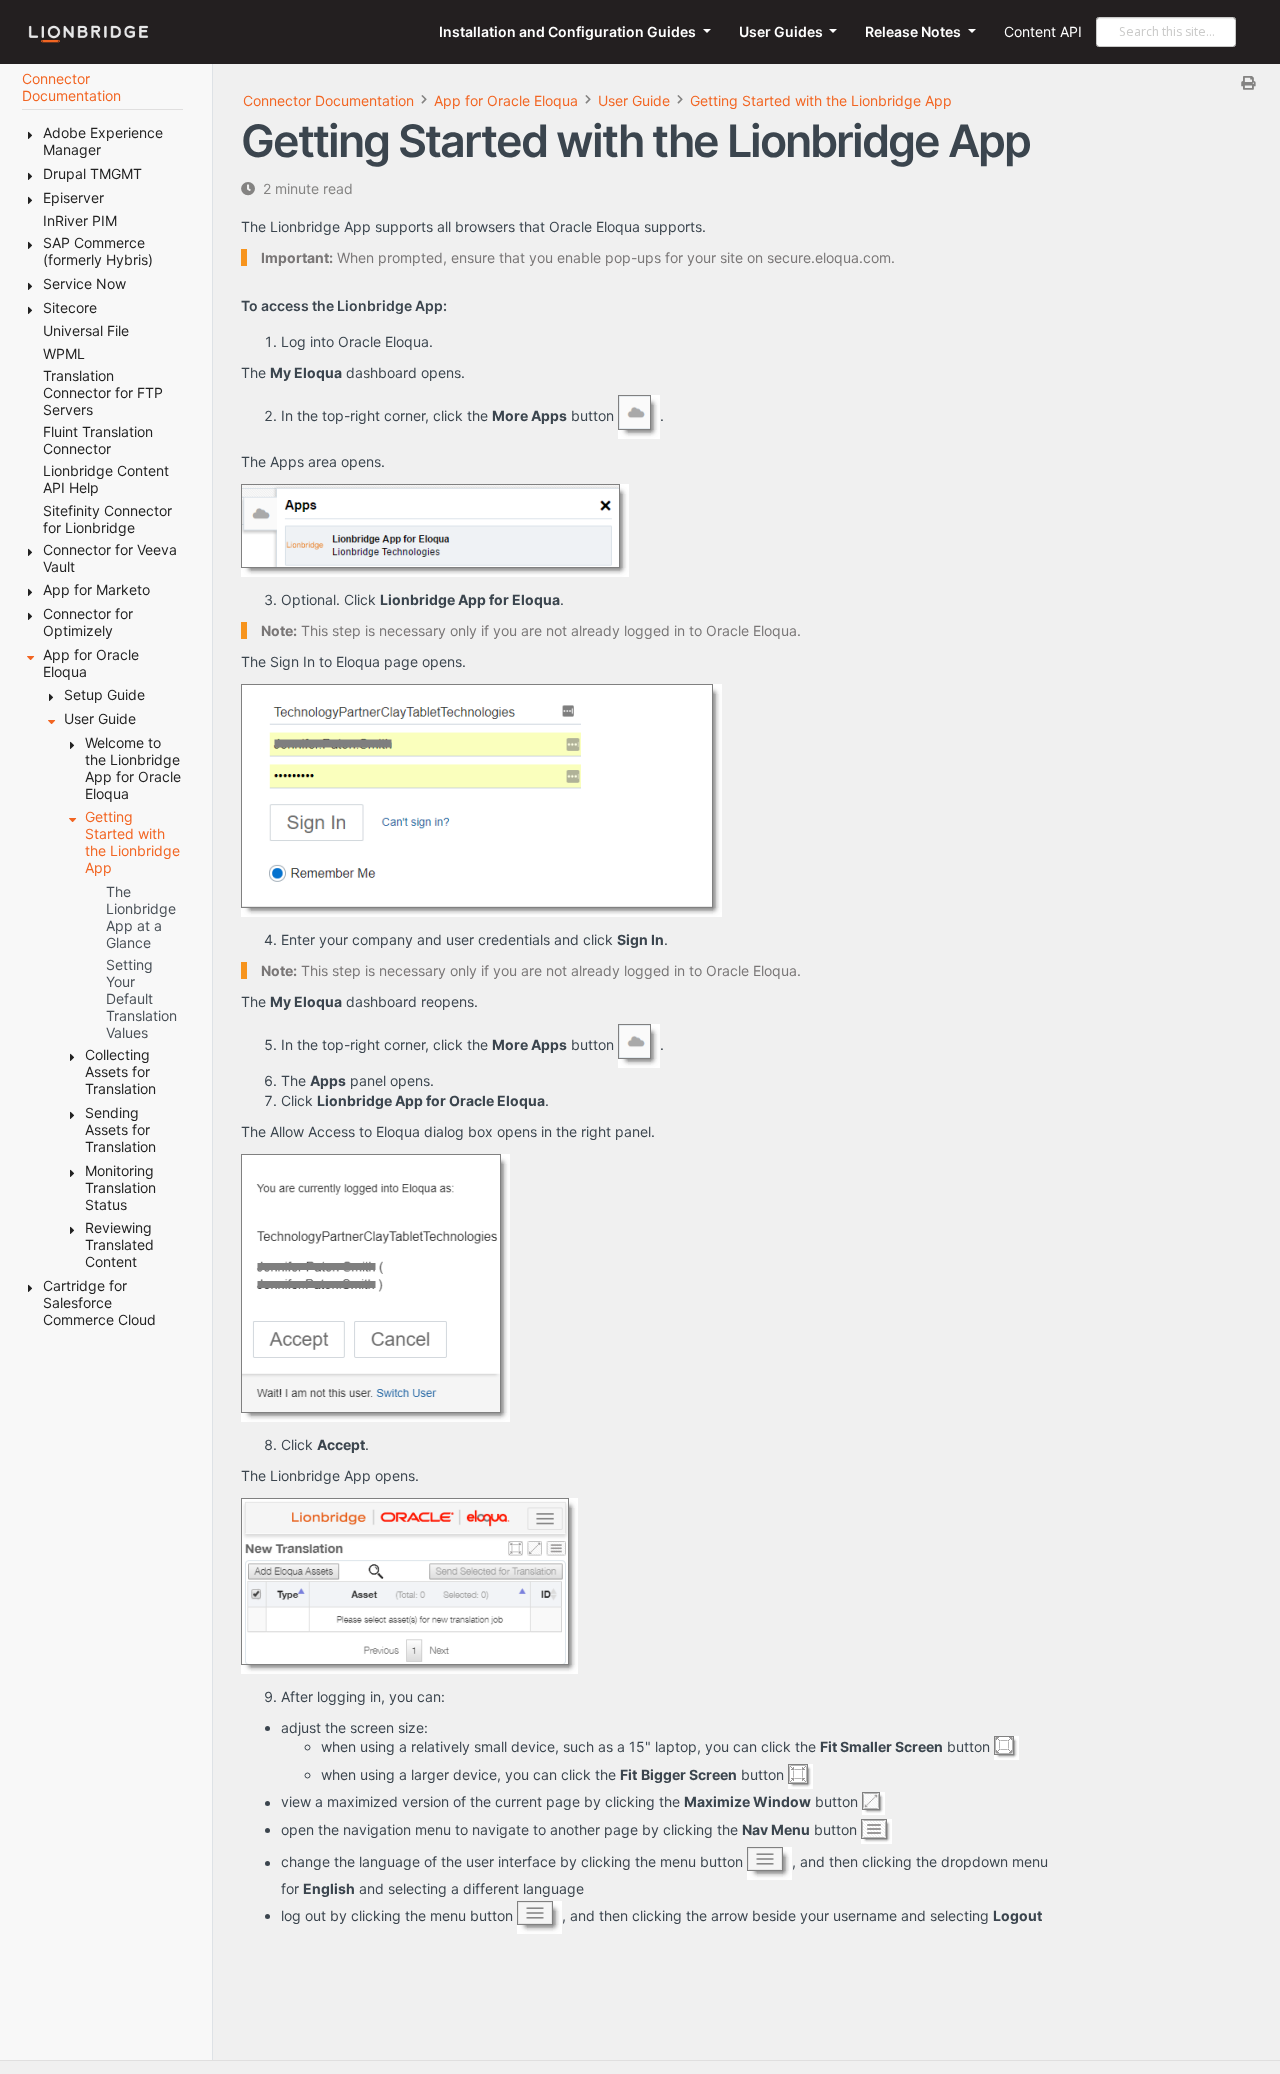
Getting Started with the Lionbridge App (821, 100)
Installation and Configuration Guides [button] (569, 31)
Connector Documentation (328, 100)
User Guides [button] (782, 31)
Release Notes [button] (914, 31)
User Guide (634, 100)
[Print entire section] (754, 82)
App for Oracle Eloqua (506, 100)
